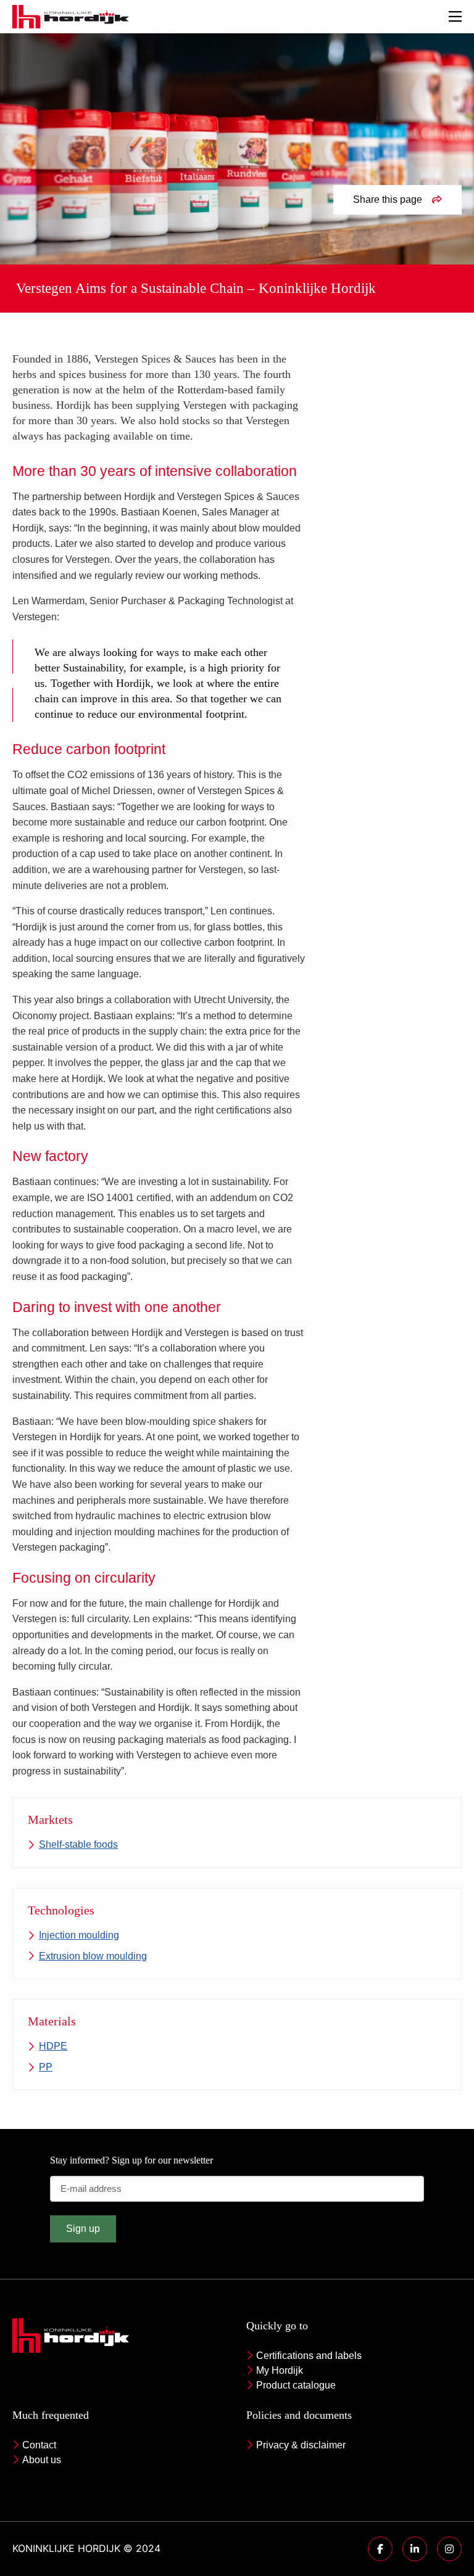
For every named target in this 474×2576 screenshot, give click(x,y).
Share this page (388, 199)
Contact (39, 2445)
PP (46, 2067)
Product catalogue (296, 2385)
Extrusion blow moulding (93, 1956)
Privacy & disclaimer (301, 2445)
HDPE (53, 2046)
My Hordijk (280, 2370)
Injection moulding (79, 1935)
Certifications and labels (309, 2356)
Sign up (83, 2229)
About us (42, 2460)
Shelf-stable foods (78, 1844)
